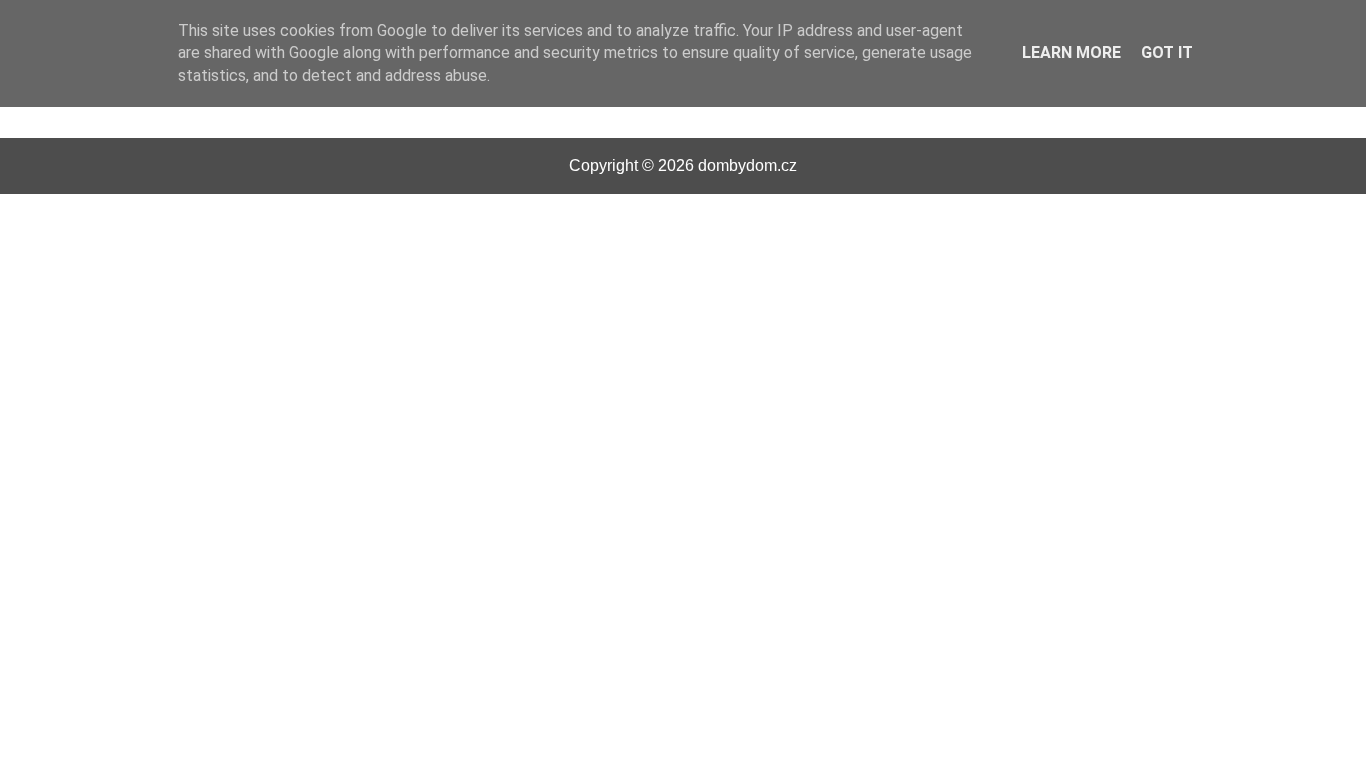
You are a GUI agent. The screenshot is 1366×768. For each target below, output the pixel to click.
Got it (1167, 52)
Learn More (1071, 52)
